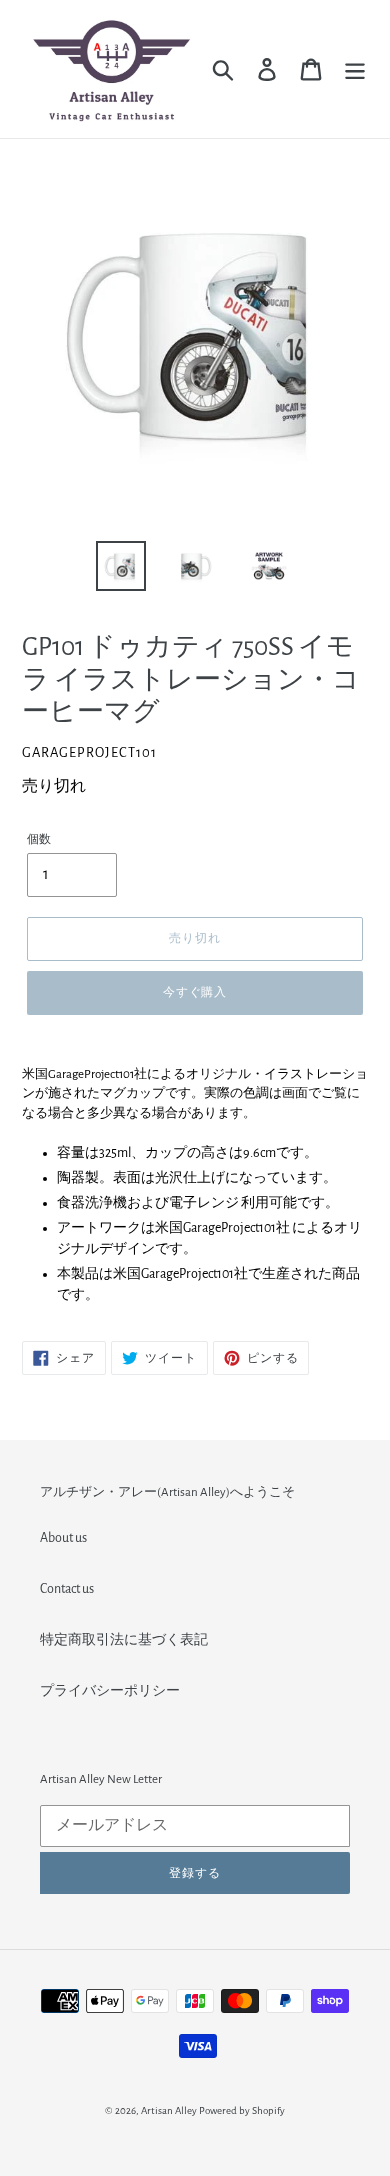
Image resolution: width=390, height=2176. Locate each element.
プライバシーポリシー (110, 1691)
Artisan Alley (169, 2110)
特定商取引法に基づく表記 (124, 1640)
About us (63, 1538)
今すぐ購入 (195, 992)
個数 (39, 839)
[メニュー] (355, 69)
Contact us (67, 1589)
